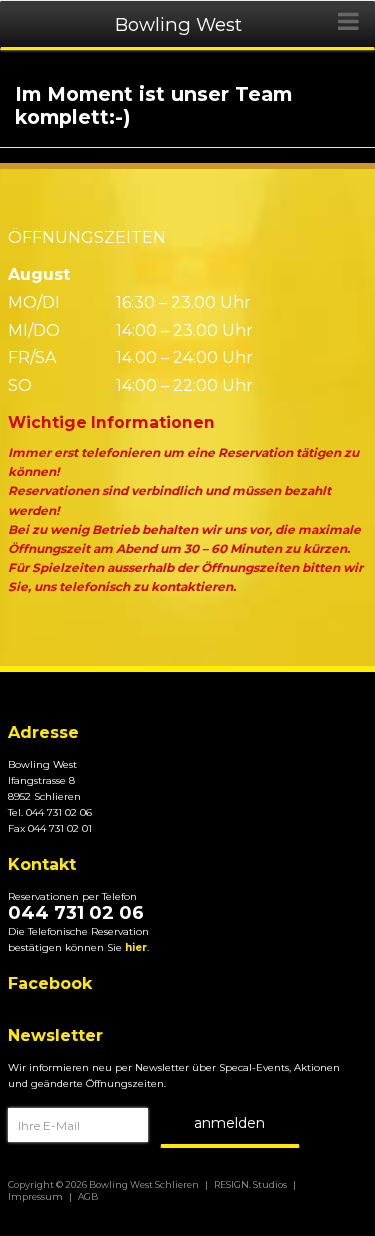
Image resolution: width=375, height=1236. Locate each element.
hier (136, 947)
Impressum (35, 1196)
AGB (88, 1196)
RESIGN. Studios (250, 1184)
